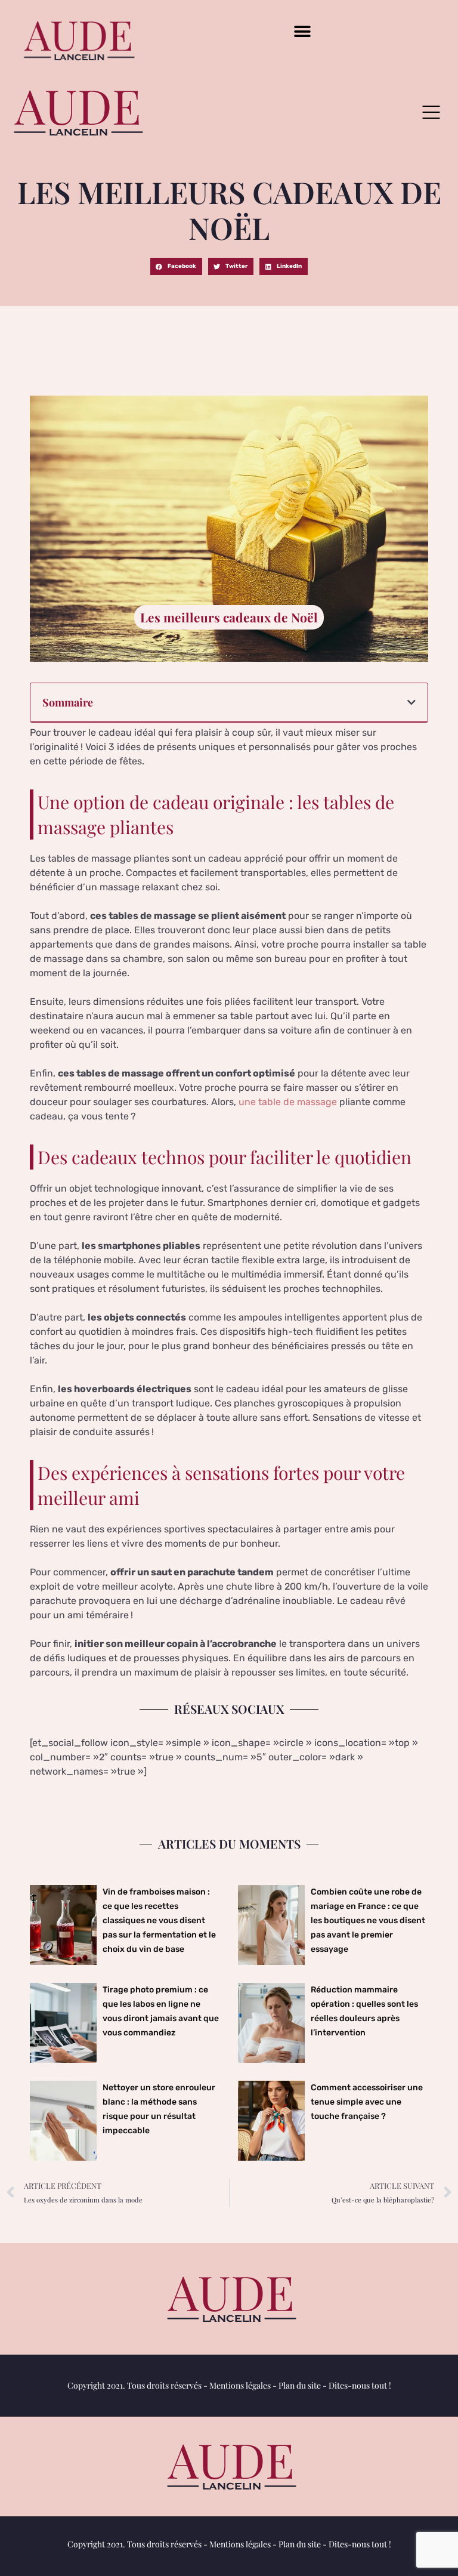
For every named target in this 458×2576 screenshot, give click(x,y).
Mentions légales (240, 2385)
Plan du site (300, 2385)
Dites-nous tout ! (360, 2385)
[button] (303, 31)
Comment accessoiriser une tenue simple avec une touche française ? (367, 2102)
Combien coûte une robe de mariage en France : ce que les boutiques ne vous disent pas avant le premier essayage (368, 1921)
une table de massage (288, 1102)
